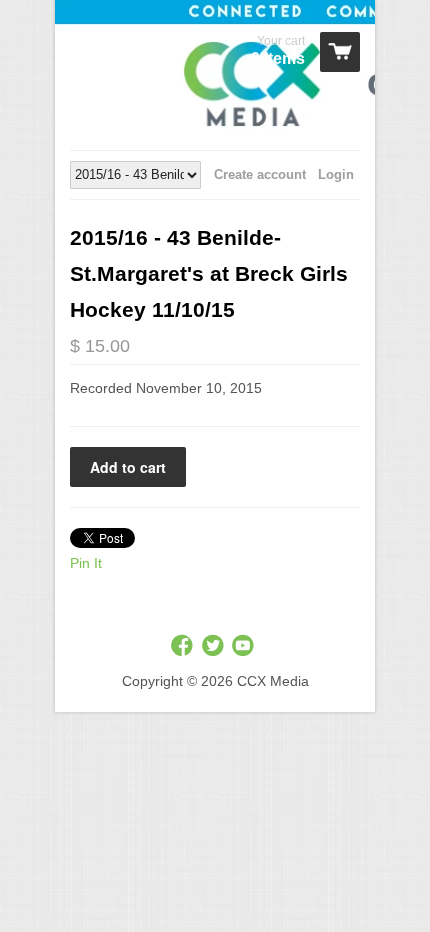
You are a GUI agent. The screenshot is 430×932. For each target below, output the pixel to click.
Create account (260, 174)
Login (336, 174)
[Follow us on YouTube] (245, 646)
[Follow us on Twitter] (215, 646)
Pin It (86, 563)
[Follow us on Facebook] (184, 646)
